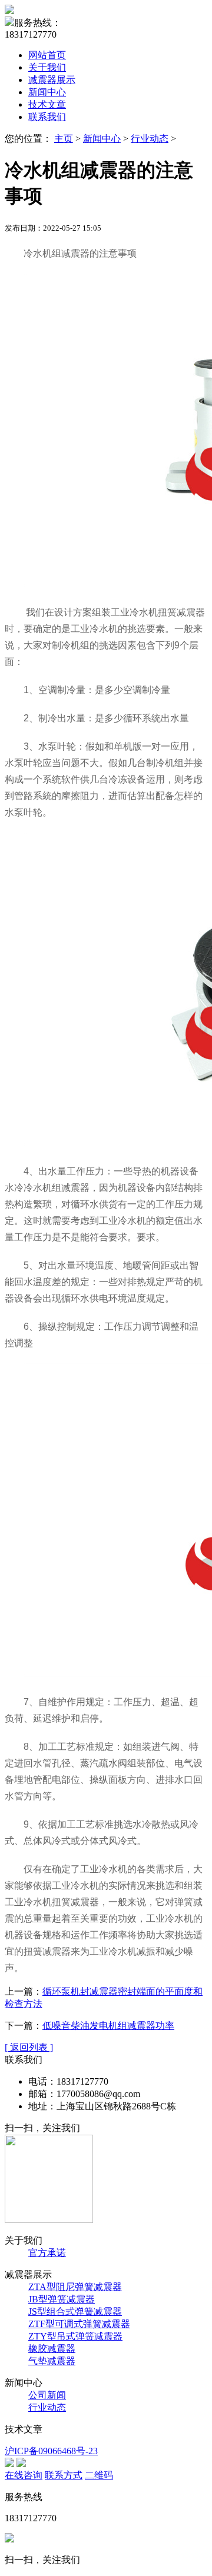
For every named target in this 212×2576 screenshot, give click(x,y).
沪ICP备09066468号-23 (51, 2451)
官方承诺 (47, 2253)
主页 (64, 139)
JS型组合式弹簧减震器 (75, 2312)
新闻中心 (47, 92)
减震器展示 (52, 80)
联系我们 (47, 117)
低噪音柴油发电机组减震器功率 (108, 2026)
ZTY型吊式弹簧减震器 (75, 2336)
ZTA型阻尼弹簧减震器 (75, 2287)
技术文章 (47, 104)
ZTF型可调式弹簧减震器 (79, 2324)
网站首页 (47, 55)
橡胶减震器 (52, 2349)
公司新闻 (47, 2395)
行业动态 (150, 139)
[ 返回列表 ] (29, 2047)
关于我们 (47, 67)
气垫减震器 (52, 2361)
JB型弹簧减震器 (62, 2299)
